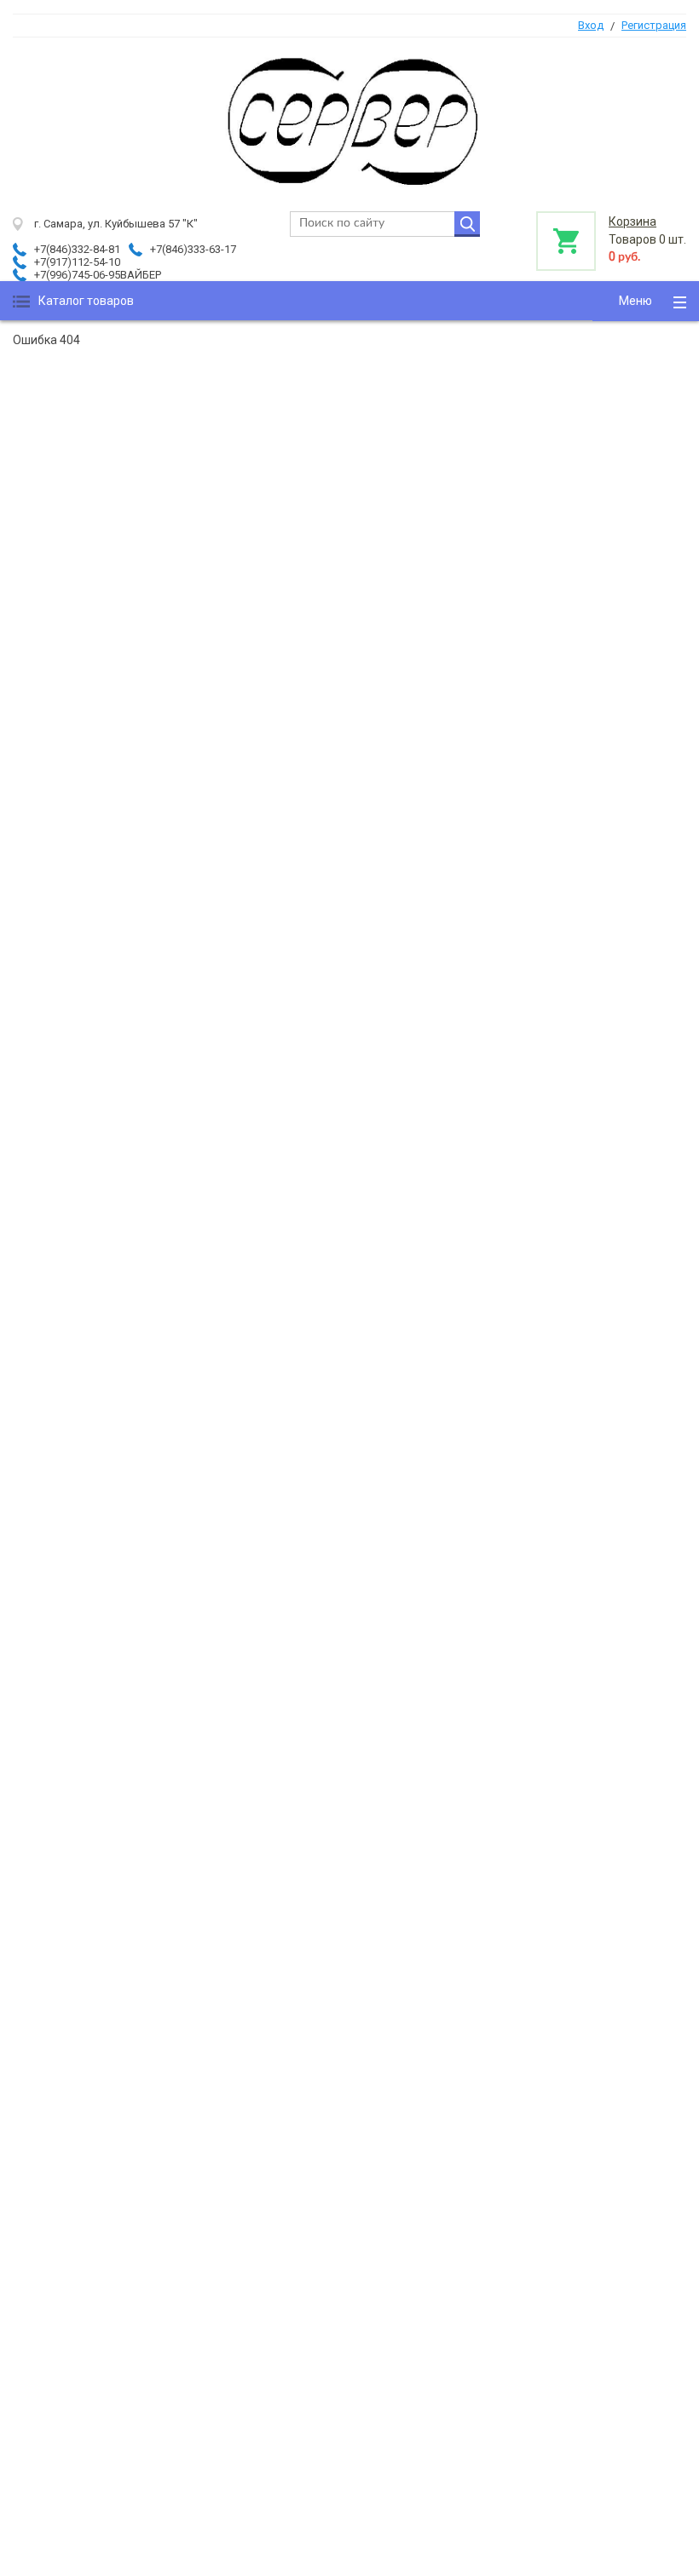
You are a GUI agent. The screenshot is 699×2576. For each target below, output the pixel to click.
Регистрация (654, 25)
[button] (646, 301)
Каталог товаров (86, 301)
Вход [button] (591, 25)
